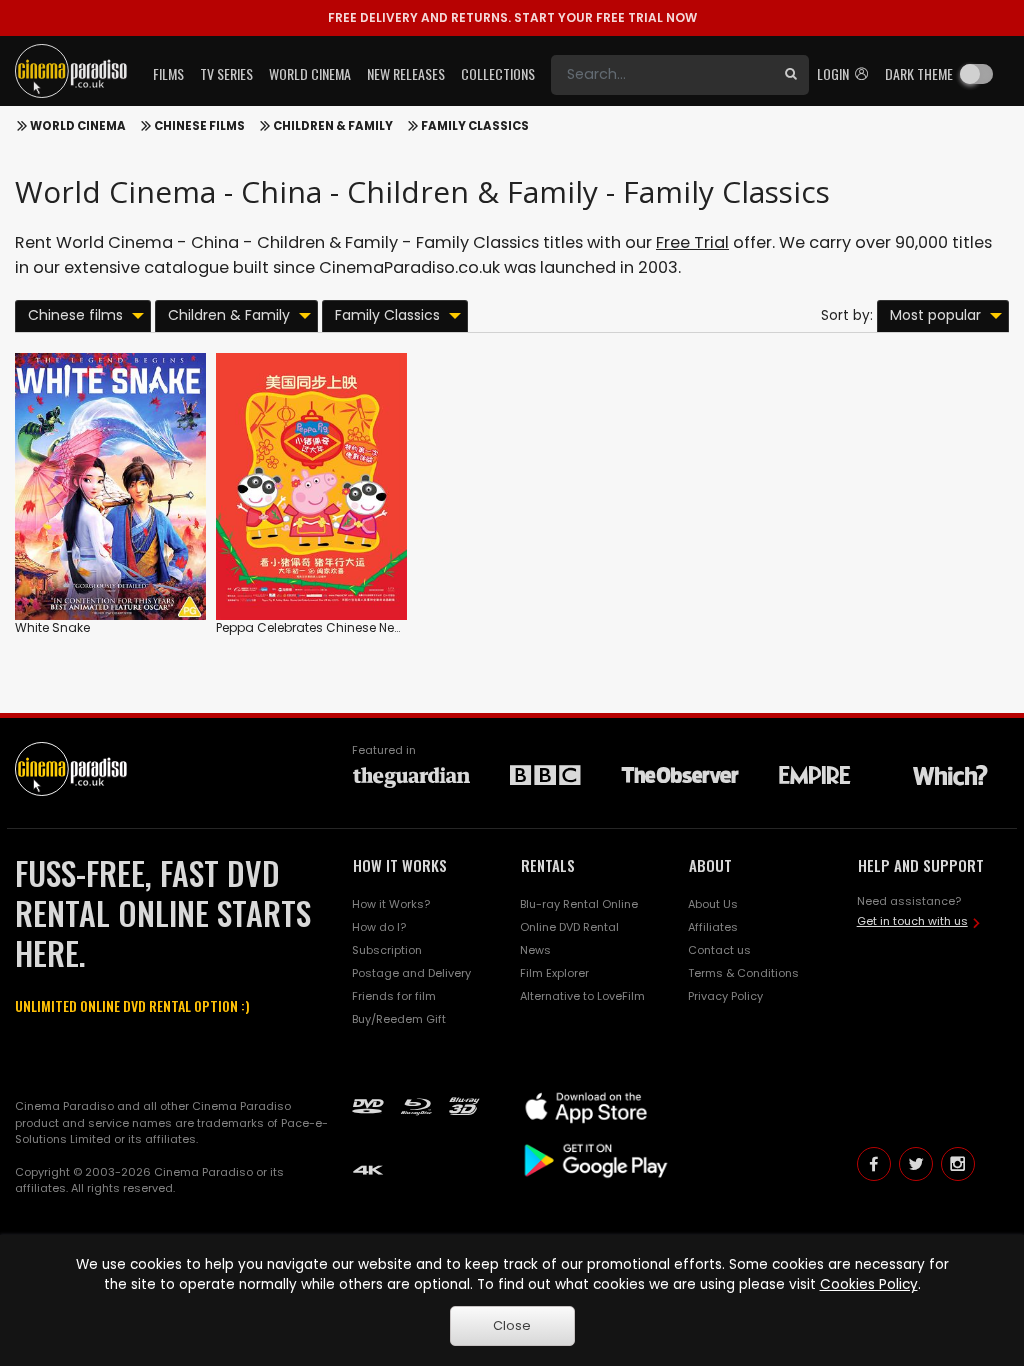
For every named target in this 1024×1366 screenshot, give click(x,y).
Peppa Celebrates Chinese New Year (325, 627)
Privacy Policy (725, 996)
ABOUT (710, 865)
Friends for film (394, 996)
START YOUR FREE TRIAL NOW (512, 17)
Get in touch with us (912, 921)
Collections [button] (498, 73)
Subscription (387, 950)
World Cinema (78, 126)
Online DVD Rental (569, 927)
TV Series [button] (226, 73)
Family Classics (475, 126)
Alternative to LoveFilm (582, 996)
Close (512, 1325)
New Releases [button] (406, 73)
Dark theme (919, 73)
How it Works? (391, 904)
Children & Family (333, 126)
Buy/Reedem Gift (399, 1019)
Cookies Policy (869, 1284)
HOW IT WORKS (400, 865)
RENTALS (548, 865)
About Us (713, 904)
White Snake (52, 627)
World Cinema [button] (310, 73)
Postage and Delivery (411, 973)
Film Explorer (554, 973)
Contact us (719, 950)
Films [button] (168, 73)
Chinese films (199, 126)
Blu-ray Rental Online (579, 904)
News (535, 950)
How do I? (379, 927)
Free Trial (692, 242)
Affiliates (713, 927)
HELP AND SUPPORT (921, 865)
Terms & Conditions (743, 973)
